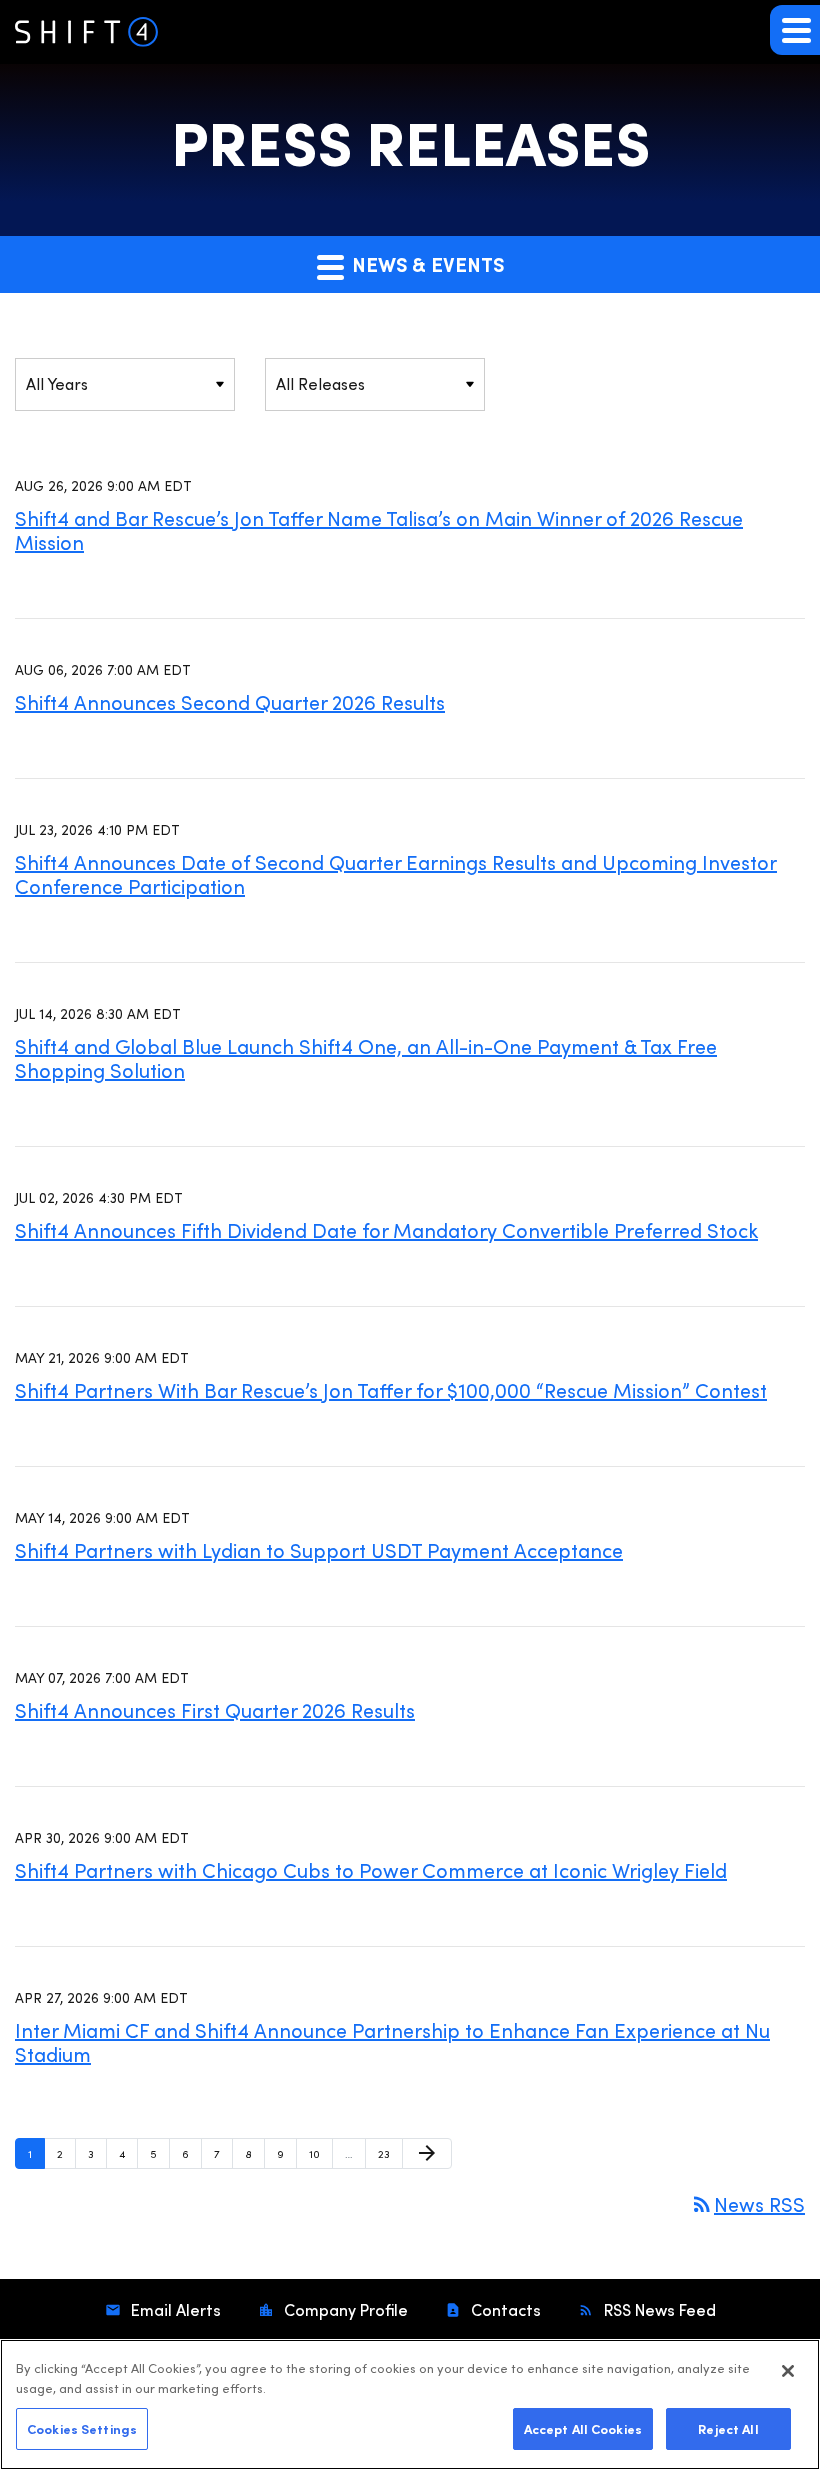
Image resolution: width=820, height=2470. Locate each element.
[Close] (788, 2371)
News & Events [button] (425, 263)
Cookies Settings (82, 2428)
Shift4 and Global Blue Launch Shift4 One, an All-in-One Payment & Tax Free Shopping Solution (366, 1057)
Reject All (728, 2428)
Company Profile (344, 2309)
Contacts (504, 2309)
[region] (410, 2404)
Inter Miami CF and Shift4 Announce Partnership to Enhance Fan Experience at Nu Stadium (392, 2041)
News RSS (747, 2203)
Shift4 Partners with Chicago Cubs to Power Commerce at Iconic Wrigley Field (371, 1869)
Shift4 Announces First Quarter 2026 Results (215, 1709)
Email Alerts (174, 2309)
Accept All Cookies (583, 2428)
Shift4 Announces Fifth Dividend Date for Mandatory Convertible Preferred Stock (386, 1229)
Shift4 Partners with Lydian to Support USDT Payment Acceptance (319, 1549)
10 (320, 2153)
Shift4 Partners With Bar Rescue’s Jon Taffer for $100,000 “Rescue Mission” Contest (391, 1389)
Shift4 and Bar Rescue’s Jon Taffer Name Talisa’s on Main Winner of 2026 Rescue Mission (379, 529)
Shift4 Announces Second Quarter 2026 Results (230, 701)
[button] (795, 30)
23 (389, 2153)
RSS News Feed (658, 2309)
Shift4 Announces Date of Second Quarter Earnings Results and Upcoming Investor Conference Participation (396, 873)
